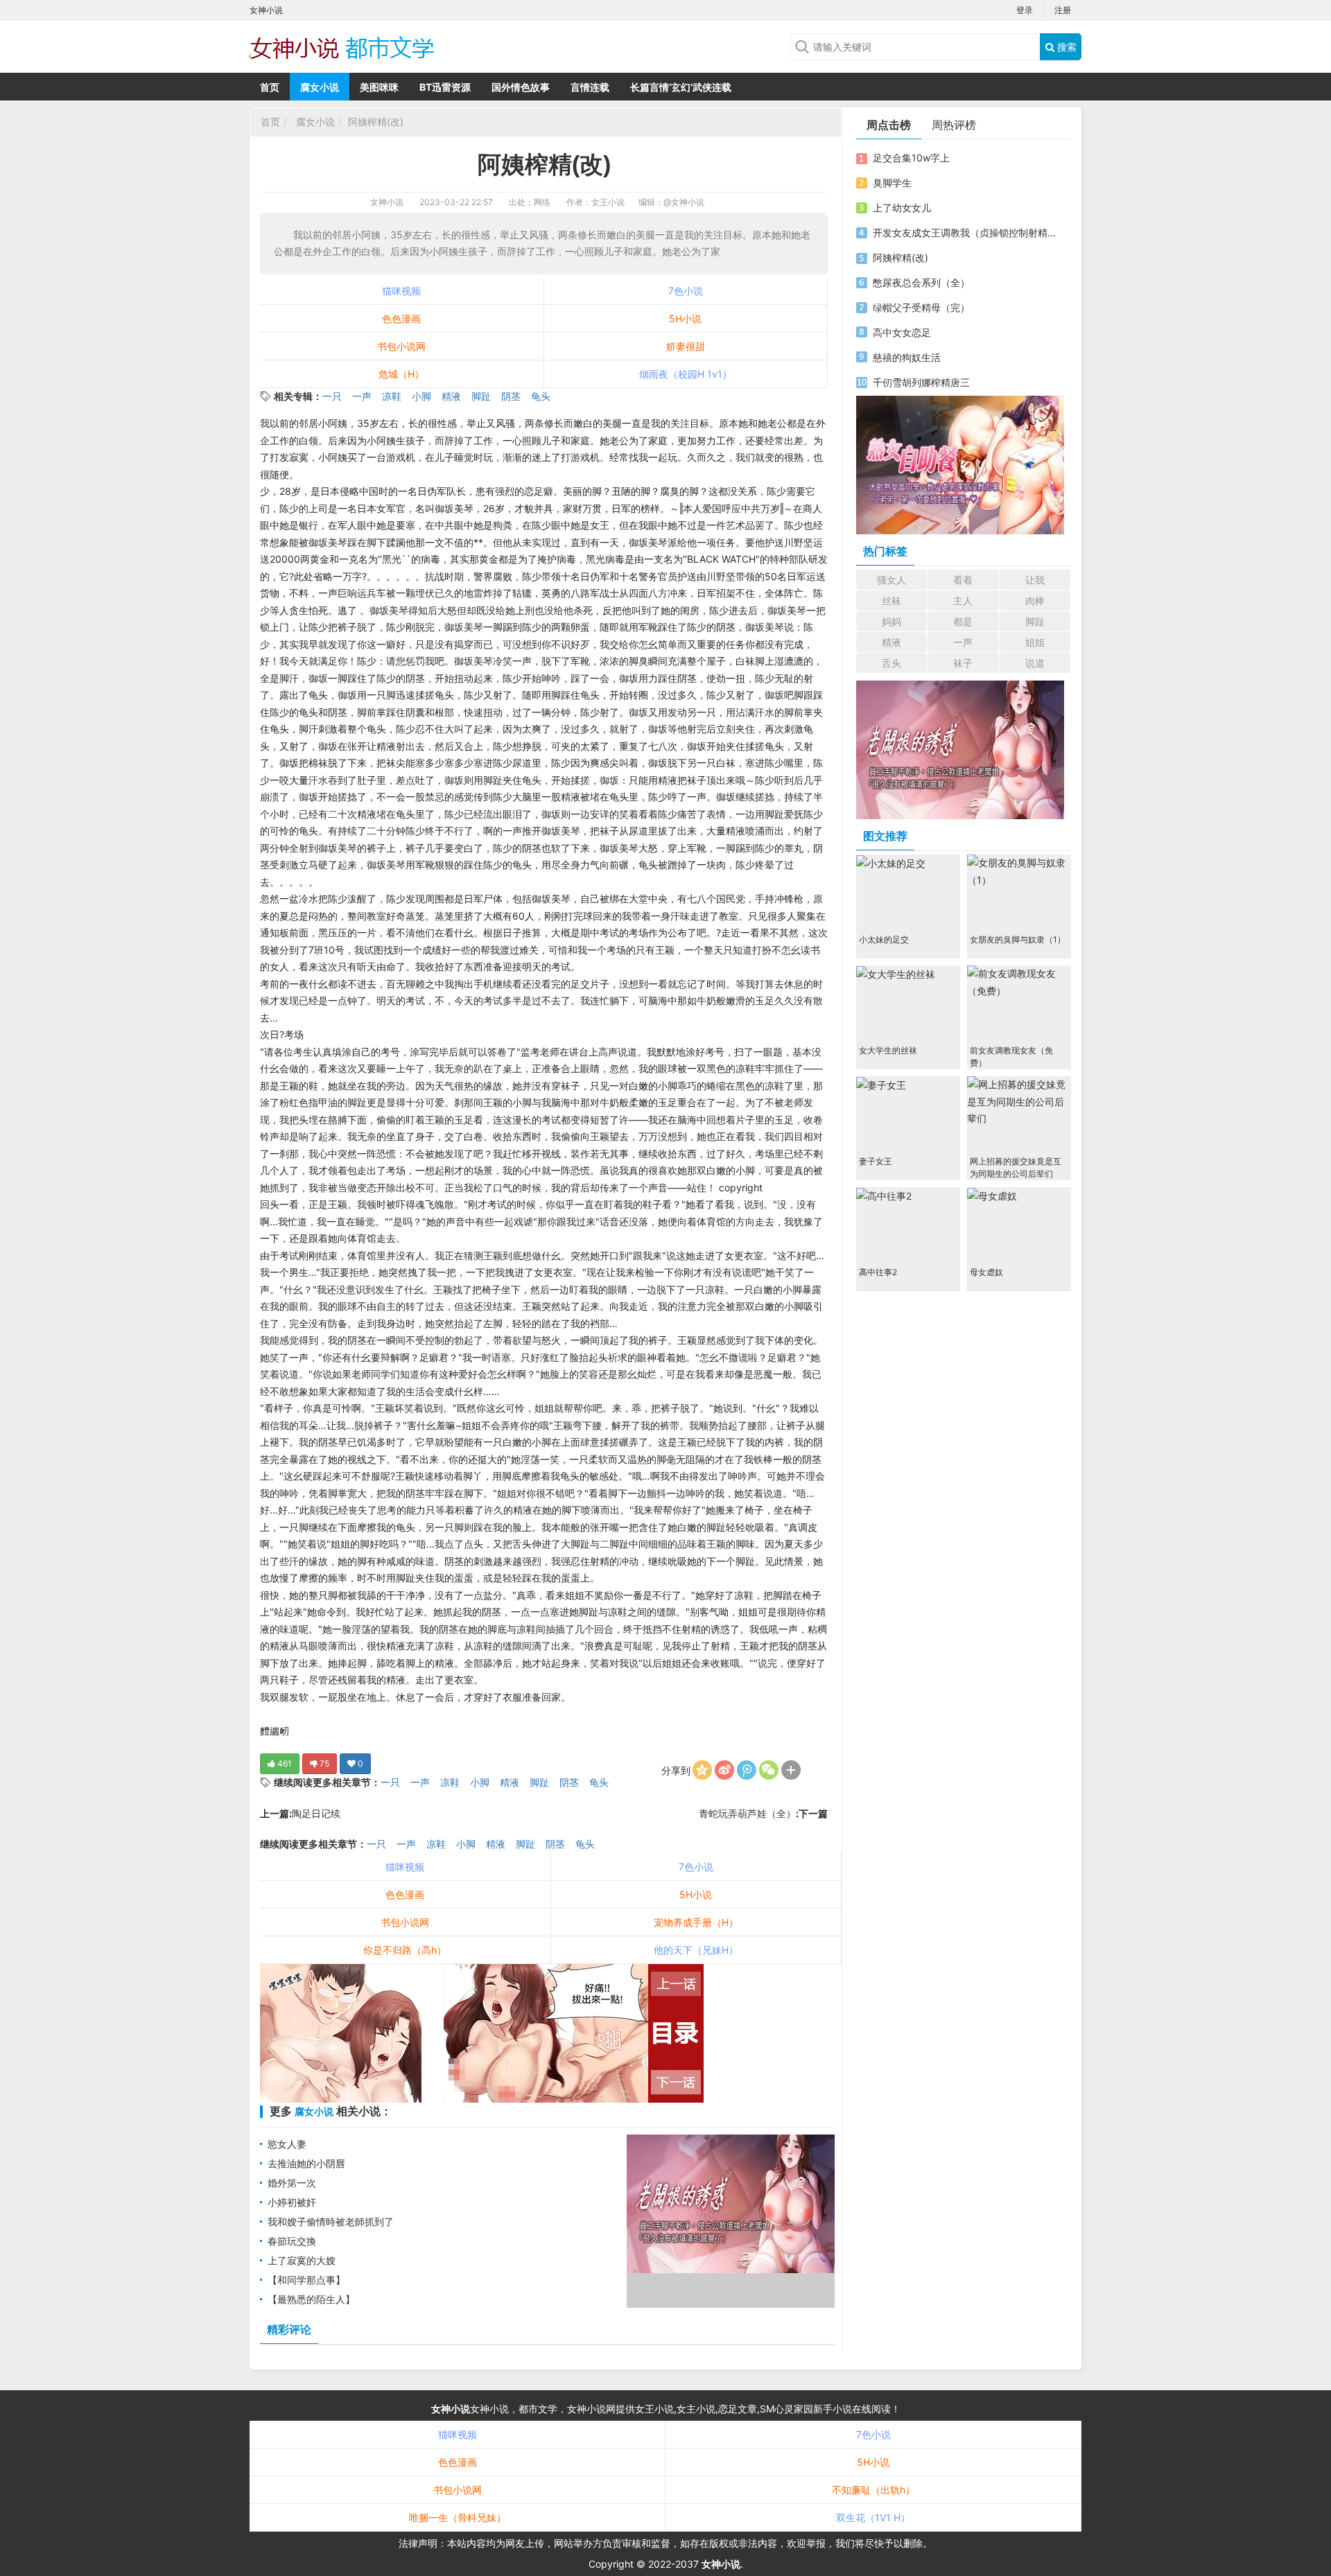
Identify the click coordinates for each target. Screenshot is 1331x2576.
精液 (451, 396)
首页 (270, 87)
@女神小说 (684, 202)
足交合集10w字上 (911, 158)
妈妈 (891, 621)
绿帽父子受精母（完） (921, 307)
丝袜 (891, 601)
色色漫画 (401, 318)
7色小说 (686, 291)
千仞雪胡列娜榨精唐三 (921, 382)
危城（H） (401, 374)
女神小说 (387, 202)
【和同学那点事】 (306, 2280)
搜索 (1065, 47)
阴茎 (511, 396)
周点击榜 (889, 125)
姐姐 (1035, 642)
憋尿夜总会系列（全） (921, 282)
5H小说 (685, 318)
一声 (362, 396)
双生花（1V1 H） (873, 2517)
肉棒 (1035, 601)
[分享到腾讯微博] (747, 1770)
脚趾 (481, 396)
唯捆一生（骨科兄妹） (458, 2517)
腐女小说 (320, 87)
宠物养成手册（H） (696, 1922)
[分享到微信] (769, 1770)
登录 (1025, 10)
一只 (332, 396)
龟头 (541, 396)
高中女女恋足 (902, 332)
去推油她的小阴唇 (306, 2163)
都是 (963, 621)
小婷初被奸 (292, 2202)
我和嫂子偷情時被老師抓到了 (331, 2222)
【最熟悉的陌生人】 (311, 2299)
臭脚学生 (892, 183)
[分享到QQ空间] (702, 1770)
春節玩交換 (292, 2241)
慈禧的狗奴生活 (907, 357)
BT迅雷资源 (445, 87)
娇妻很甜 (686, 346)
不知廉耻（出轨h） (873, 2490)
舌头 (891, 663)
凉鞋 (392, 396)
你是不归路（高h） (405, 1950)
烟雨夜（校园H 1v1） (686, 374)
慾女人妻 (287, 2144)
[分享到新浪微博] (724, 1770)
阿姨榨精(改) (376, 122)
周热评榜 (954, 125)
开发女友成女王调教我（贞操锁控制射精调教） (966, 233)
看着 (963, 580)
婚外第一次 (292, 2183)
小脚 (421, 396)
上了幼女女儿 (902, 208)
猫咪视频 (401, 291)
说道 (1035, 663)
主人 (963, 601)
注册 (1063, 10)
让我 (1035, 580)
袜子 (963, 663)
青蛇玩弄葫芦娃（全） (747, 1813)
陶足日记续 (316, 1813)
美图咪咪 (379, 87)
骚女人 (891, 580)
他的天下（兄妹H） (696, 1950)
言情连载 (590, 87)
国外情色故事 (521, 87)
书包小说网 (401, 346)
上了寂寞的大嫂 (302, 2260)
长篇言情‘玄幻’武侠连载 (681, 87)
